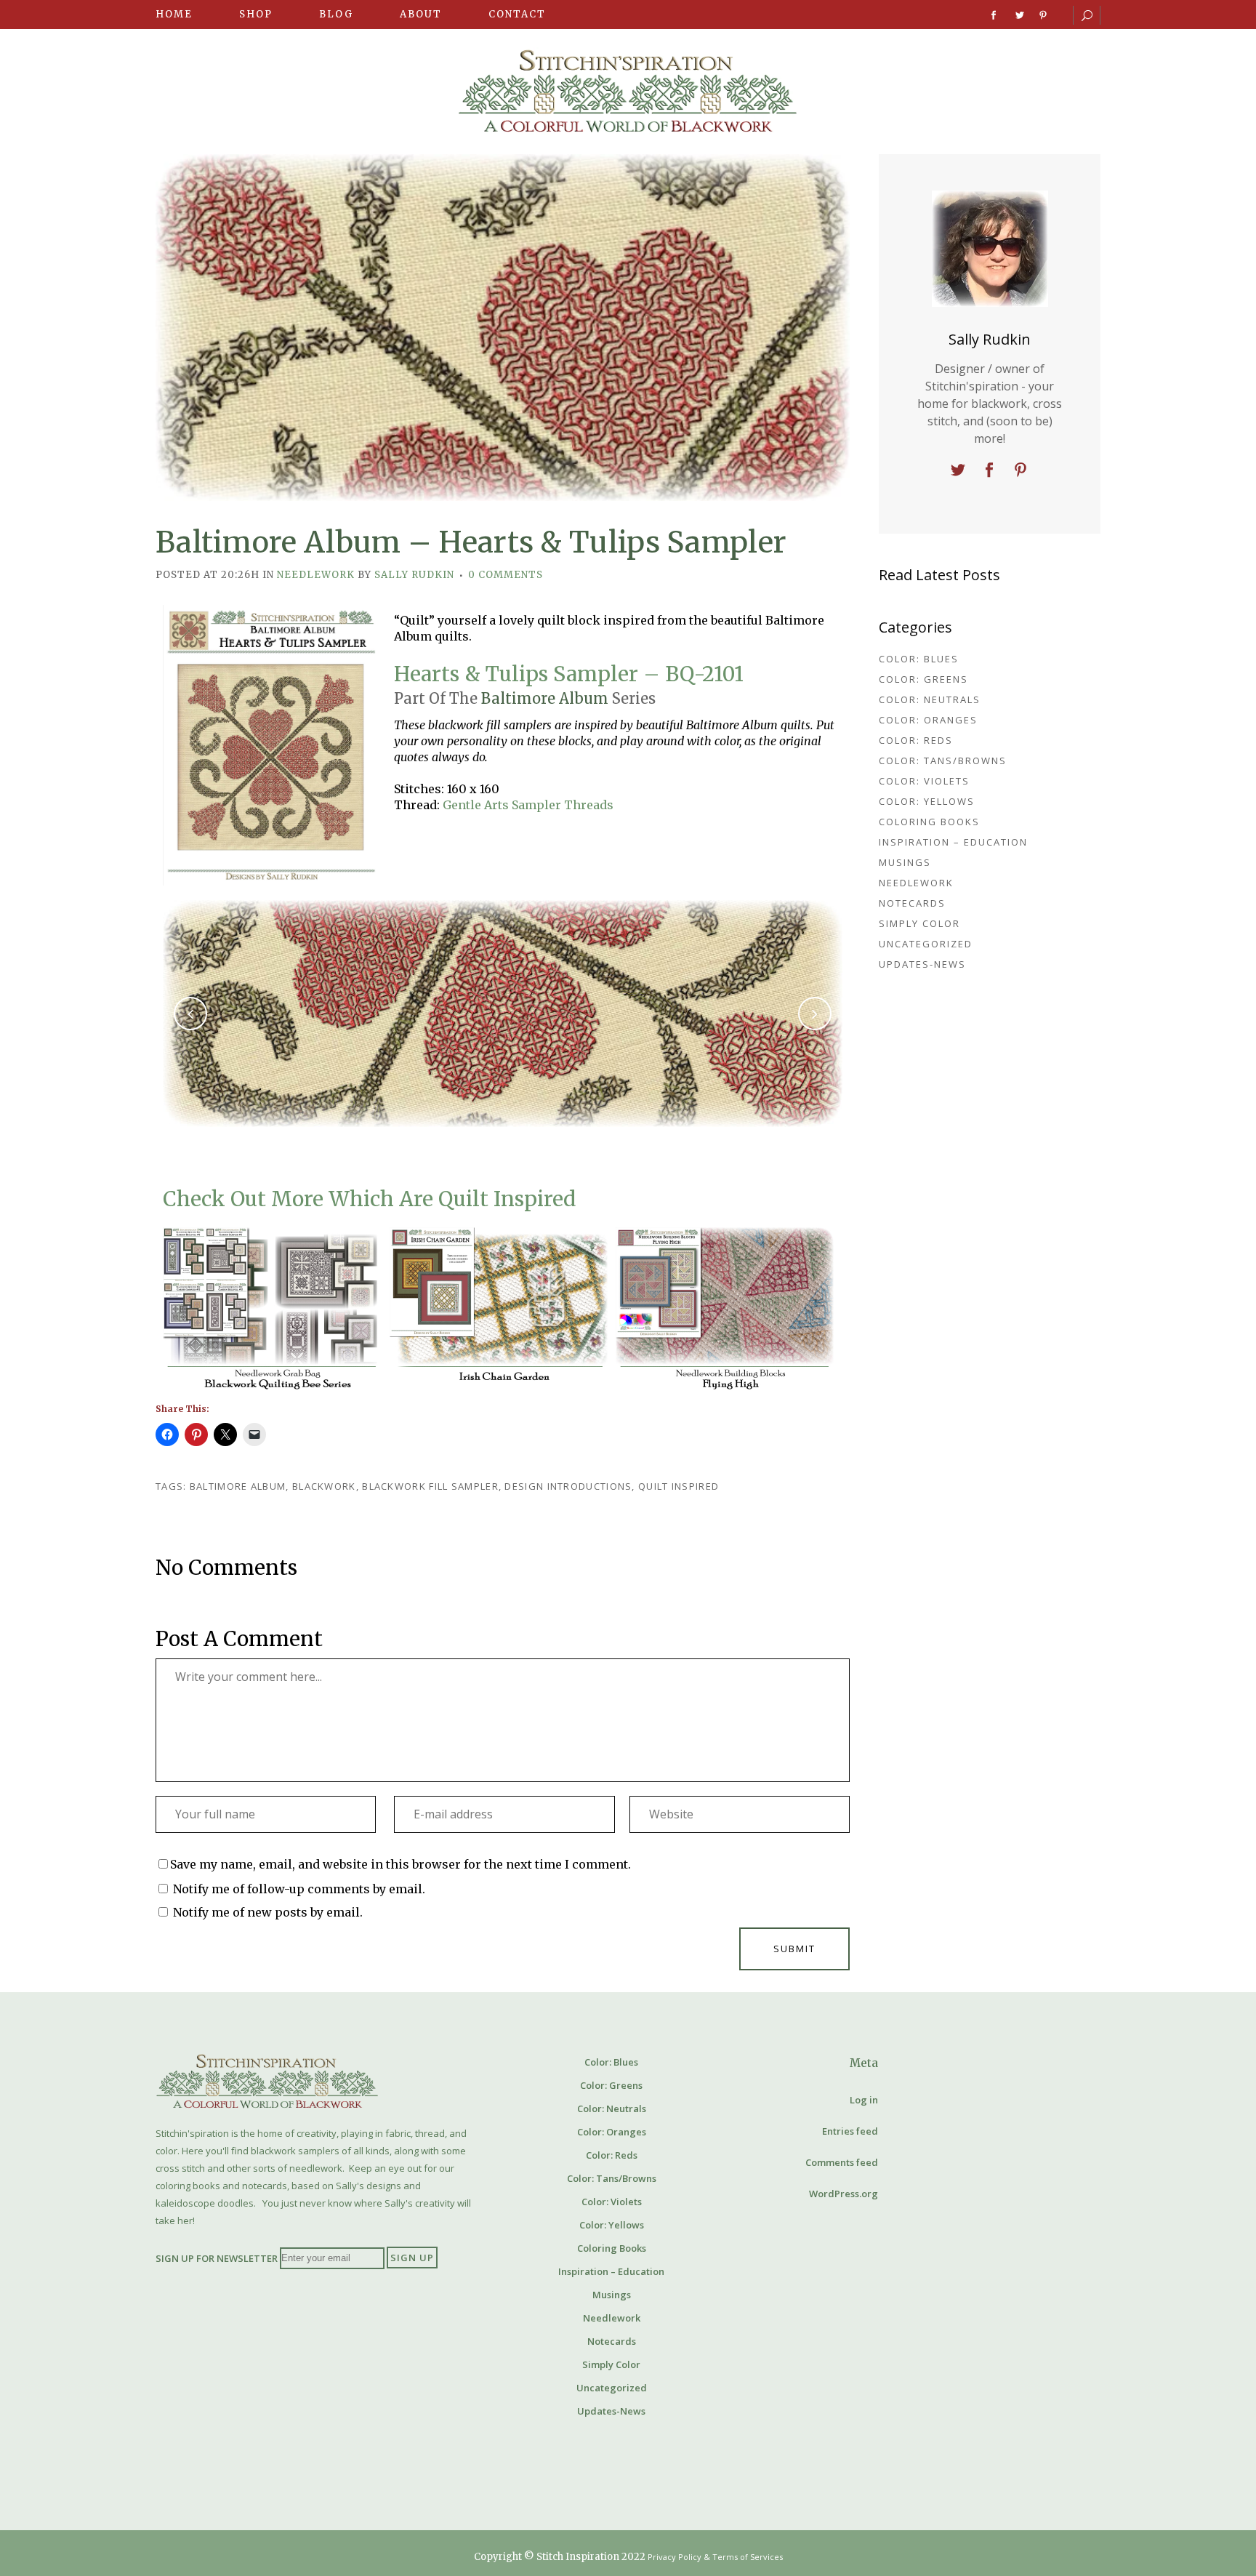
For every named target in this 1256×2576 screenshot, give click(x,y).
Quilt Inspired (679, 1486)
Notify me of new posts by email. (268, 1912)
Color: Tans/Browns (943, 761)
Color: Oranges (928, 720)
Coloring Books (929, 822)
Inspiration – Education (953, 842)
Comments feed (842, 2162)
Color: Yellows (927, 801)
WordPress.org (844, 2194)
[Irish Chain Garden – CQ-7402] (499, 1309)
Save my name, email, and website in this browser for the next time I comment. (400, 1864)
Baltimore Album (545, 698)
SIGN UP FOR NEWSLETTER (217, 2258)
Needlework (316, 575)
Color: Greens (923, 679)
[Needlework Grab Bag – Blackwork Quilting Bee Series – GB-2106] (272, 1309)
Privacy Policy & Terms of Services (715, 2557)
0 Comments (506, 575)
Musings (905, 862)
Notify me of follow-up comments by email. (299, 1889)
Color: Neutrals (930, 699)
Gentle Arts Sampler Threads (528, 805)
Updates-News (922, 964)
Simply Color (919, 923)
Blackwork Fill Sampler (430, 1486)
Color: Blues (919, 659)
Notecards (912, 903)
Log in (864, 2100)
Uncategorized (926, 944)
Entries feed (850, 2131)
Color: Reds (916, 740)
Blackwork (324, 1486)
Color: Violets (924, 781)
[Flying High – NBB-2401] (725, 1309)
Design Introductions (568, 1486)
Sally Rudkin (414, 575)
